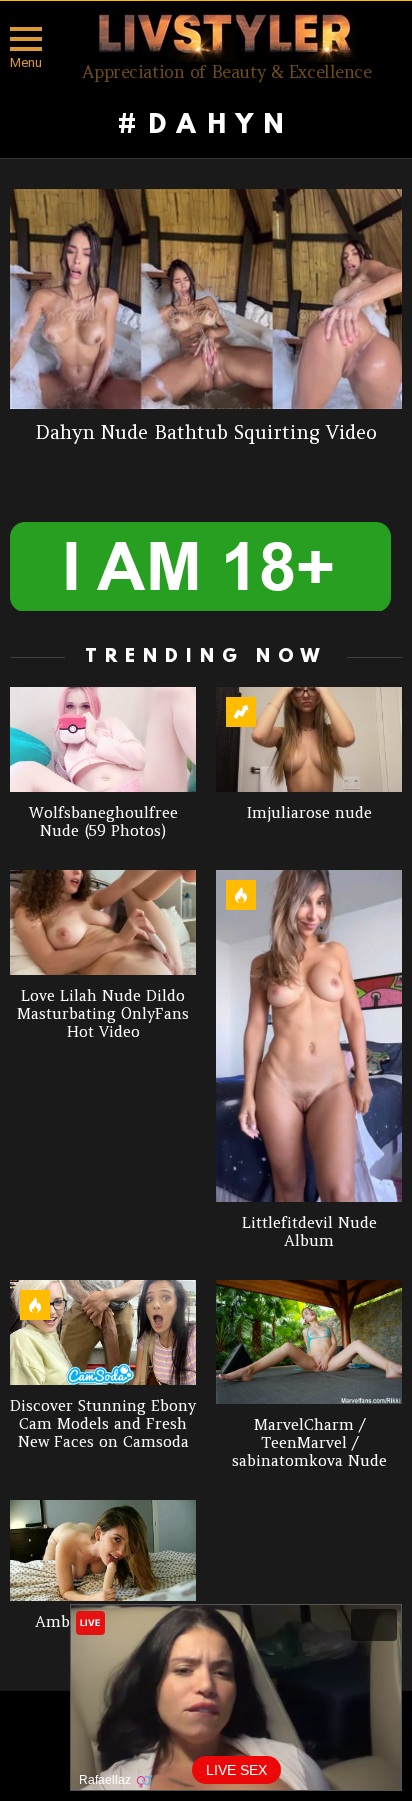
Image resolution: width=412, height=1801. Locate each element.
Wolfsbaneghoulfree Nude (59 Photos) (103, 821)
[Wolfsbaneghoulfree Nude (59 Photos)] (103, 739)
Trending (241, 712)
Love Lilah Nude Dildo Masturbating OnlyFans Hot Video (103, 1013)
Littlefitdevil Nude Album (309, 1231)
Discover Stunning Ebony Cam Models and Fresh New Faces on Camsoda (103, 1423)
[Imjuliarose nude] (309, 739)
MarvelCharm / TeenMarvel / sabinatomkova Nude (309, 1442)
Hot (241, 895)
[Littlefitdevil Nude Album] (309, 1036)
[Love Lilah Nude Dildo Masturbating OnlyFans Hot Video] (103, 922)
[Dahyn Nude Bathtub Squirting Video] (206, 299)
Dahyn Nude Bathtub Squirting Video (206, 432)
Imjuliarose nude (309, 812)
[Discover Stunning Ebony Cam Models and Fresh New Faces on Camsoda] (103, 1332)
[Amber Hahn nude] (103, 1550)
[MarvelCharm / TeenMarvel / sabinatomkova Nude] (309, 1342)
